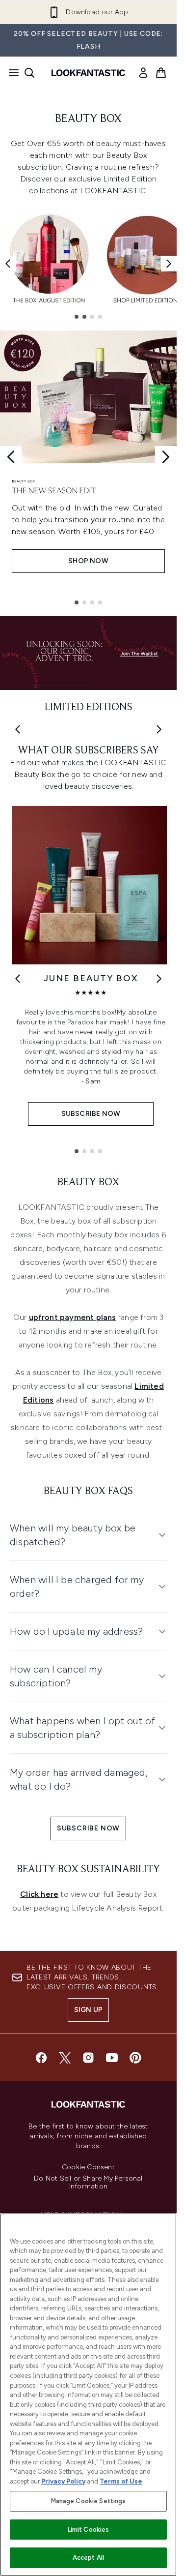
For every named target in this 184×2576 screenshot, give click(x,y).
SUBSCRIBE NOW (88, 1828)
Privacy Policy (63, 2481)
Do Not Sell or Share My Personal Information (88, 2183)
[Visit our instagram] (88, 2058)
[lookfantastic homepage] (88, 73)
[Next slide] (166, 457)
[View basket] (161, 73)
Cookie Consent (88, 2167)
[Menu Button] (11, 73)
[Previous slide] (11, 457)
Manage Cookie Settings (89, 2501)
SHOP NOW (88, 561)
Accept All (88, 2558)
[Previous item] (8, 264)
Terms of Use (121, 2481)
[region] (88, 2395)
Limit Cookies (89, 2530)
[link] (143, 73)
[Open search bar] (29, 73)
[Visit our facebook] (41, 2058)
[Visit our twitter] (65, 2058)
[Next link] (159, 979)
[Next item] (169, 264)
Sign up (88, 2010)
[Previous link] (18, 979)
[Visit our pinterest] (135, 2058)
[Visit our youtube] (112, 2058)
